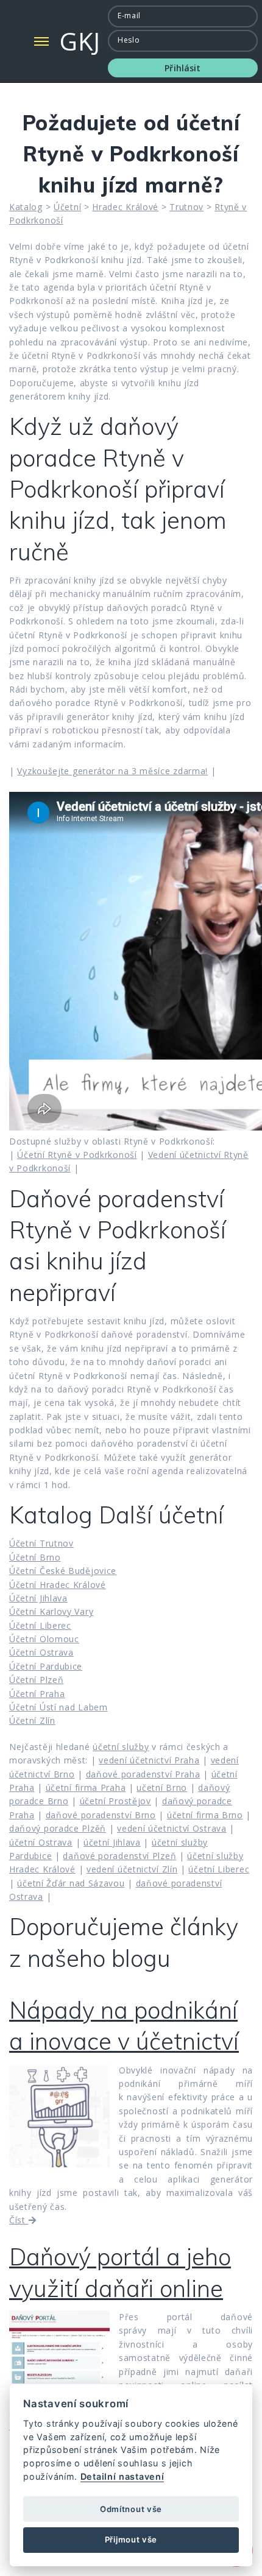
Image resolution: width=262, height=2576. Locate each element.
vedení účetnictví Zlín (132, 1869)
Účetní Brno (35, 1557)
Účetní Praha (37, 1694)
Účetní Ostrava (41, 1652)
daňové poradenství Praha (143, 1774)
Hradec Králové (125, 207)
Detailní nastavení (122, 2476)
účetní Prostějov (115, 1801)
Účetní (67, 207)
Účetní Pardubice (46, 1666)
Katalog (26, 207)
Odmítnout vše (131, 2509)
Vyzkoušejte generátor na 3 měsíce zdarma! (112, 771)
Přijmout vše (131, 2539)
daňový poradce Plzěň (58, 1828)
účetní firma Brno (205, 1815)
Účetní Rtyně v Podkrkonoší (77, 1155)
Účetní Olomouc (44, 1639)
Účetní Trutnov (41, 1543)
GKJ (80, 41)
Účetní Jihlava (38, 1598)
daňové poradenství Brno (101, 1815)
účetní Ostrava (41, 1842)
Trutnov (186, 207)
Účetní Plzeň (36, 1680)
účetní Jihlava (112, 1842)
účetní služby (121, 1747)
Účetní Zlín (32, 1720)
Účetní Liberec (40, 1625)
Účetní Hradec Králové (58, 1585)
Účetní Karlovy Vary (51, 1611)
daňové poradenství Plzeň (119, 1856)
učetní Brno (162, 1787)
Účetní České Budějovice (63, 1571)
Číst (19, 2220)
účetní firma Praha (86, 1787)
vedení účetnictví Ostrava (172, 1828)
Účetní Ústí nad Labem (58, 1707)
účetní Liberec (219, 1869)
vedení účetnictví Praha (149, 1760)
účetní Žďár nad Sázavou (71, 1883)
